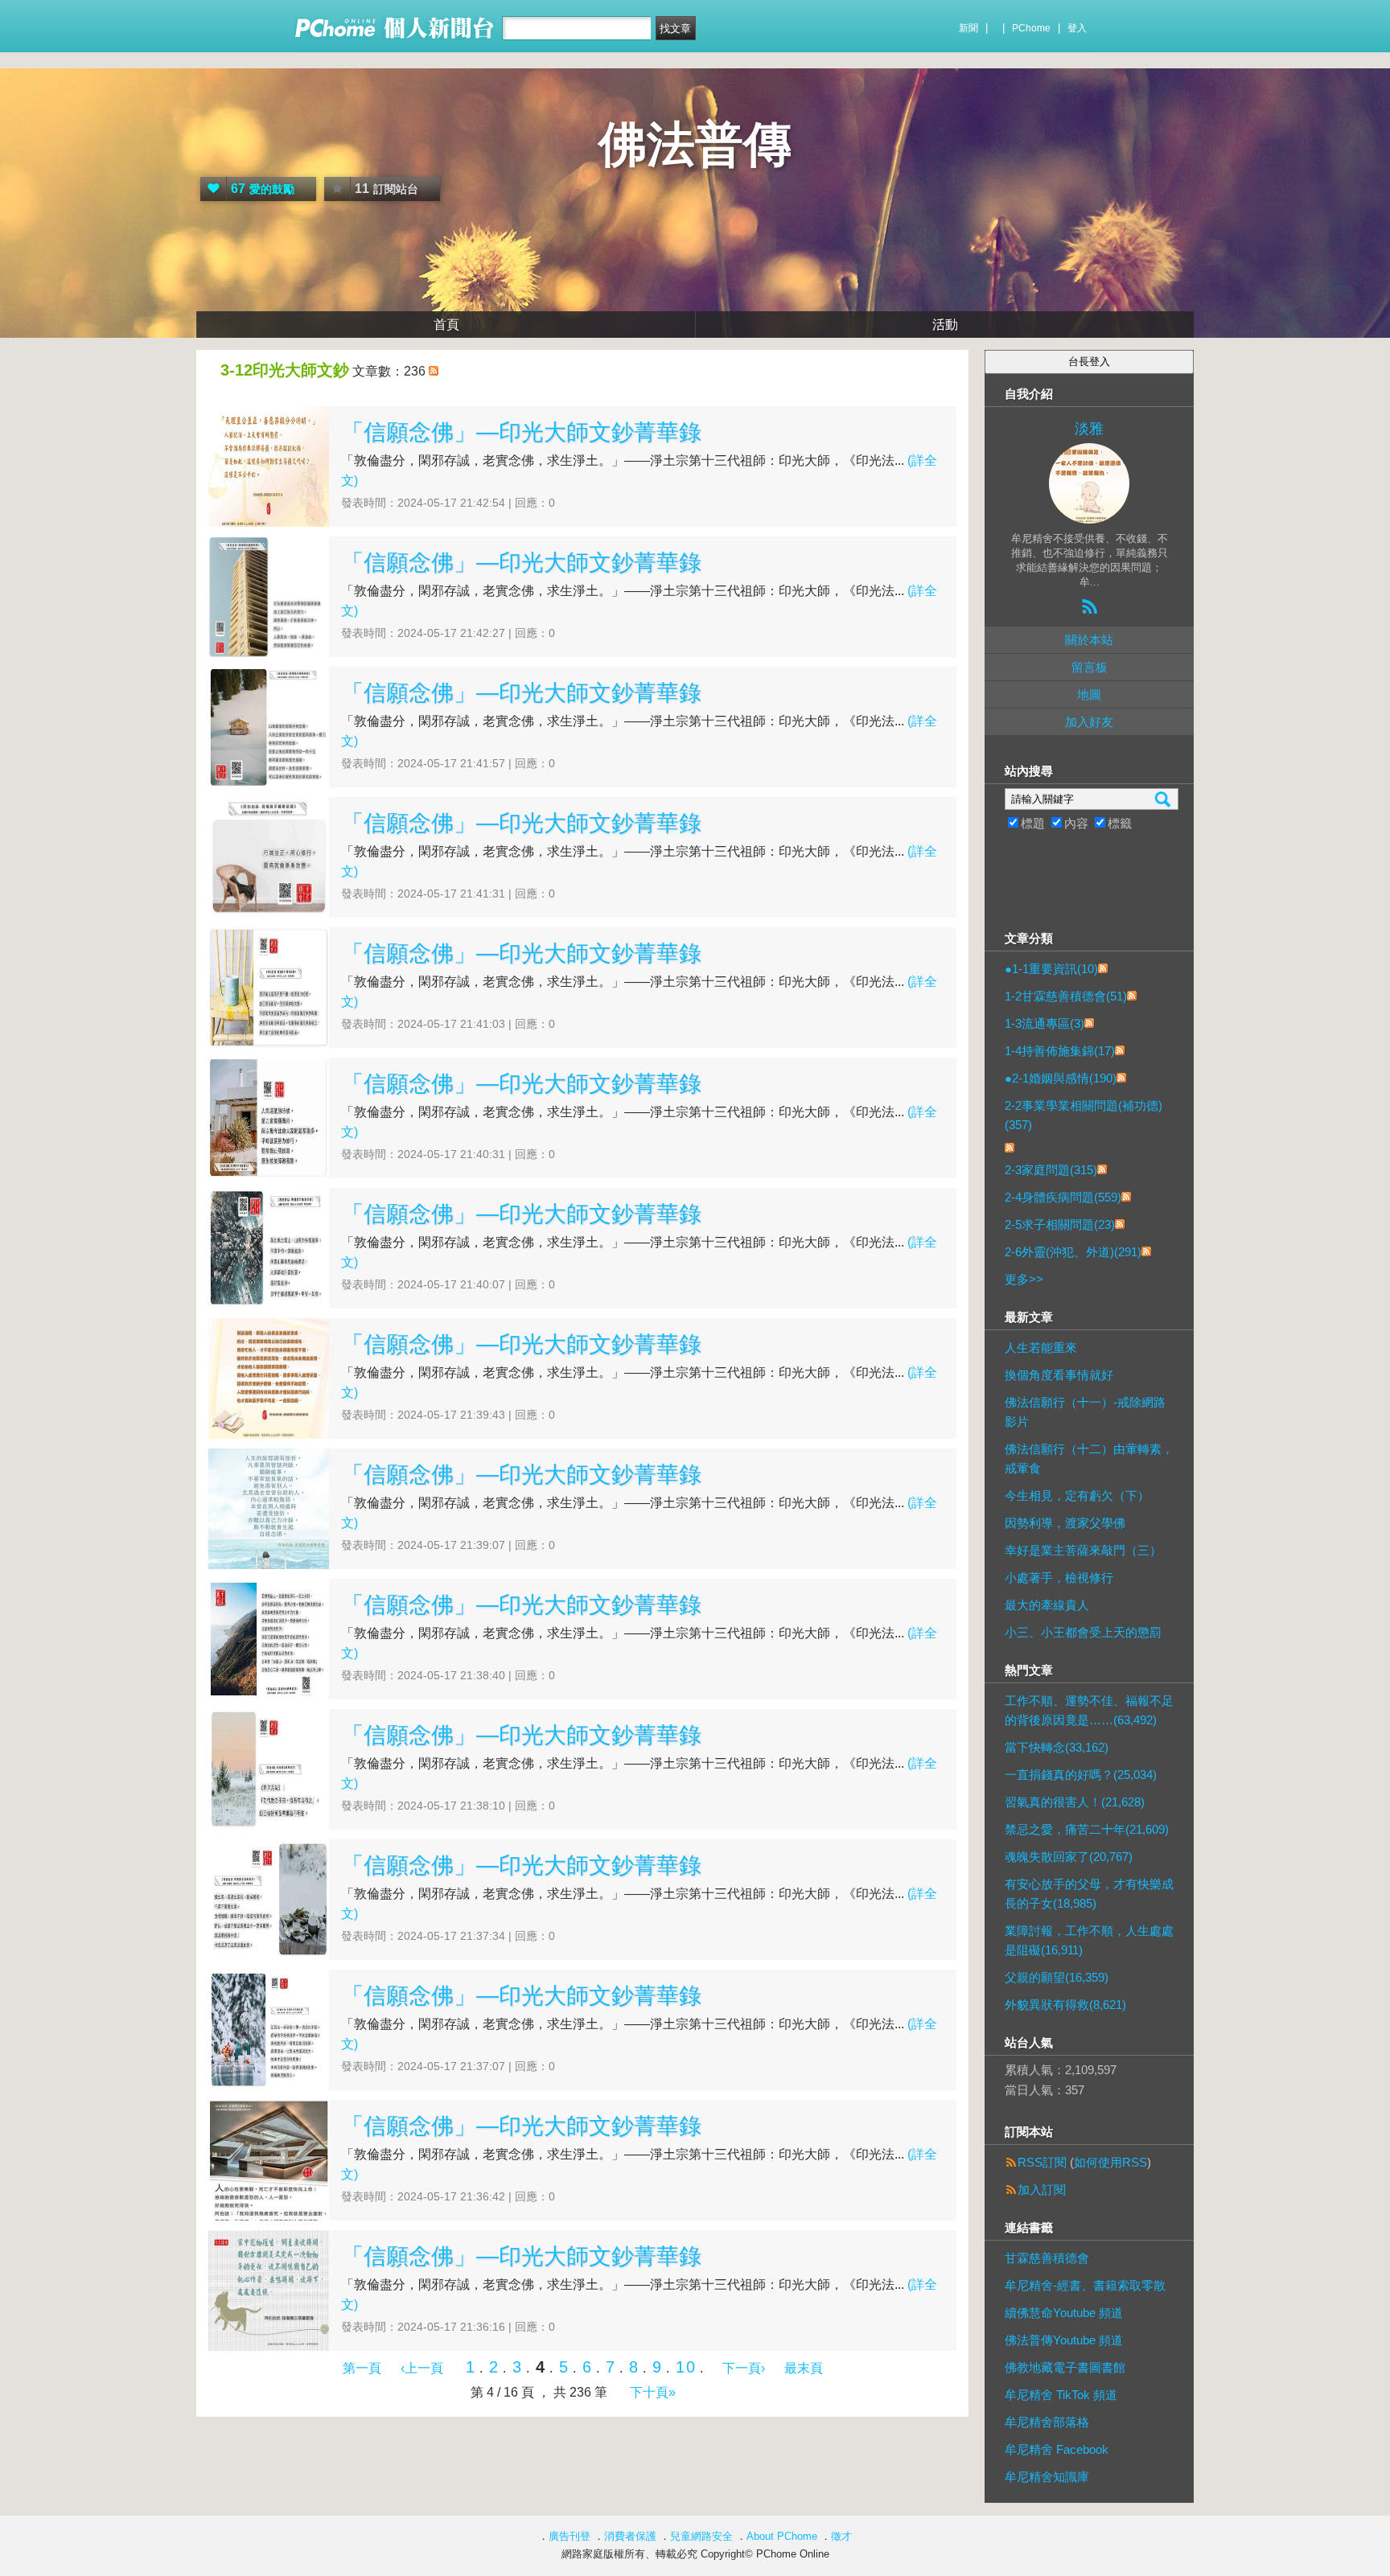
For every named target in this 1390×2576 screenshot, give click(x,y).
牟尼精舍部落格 (1047, 2422)
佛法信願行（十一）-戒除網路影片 (1085, 1412)
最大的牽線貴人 (1047, 1605)
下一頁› (745, 2368)
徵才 (841, 2536)
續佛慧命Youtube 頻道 (1064, 2313)
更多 (1024, 1279)
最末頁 (804, 2368)
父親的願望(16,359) (1057, 1977)
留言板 (1090, 667)
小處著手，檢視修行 (1059, 1578)
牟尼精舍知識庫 (1047, 2477)
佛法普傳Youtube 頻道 (1064, 2340)
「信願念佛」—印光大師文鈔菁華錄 (521, 432)
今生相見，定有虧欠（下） (1077, 1495)
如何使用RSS (1110, 2162)
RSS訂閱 (1042, 2162)
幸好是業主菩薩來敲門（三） (1083, 1550)
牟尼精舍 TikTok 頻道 (1061, 2395)
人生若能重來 (1041, 1348)
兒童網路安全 (701, 2536)
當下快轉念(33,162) (1057, 1747)
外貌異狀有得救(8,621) (1065, 2005)
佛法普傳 (695, 144)
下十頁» (653, 2392)
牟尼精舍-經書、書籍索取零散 (1085, 2285)
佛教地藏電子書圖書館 (1065, 2367)
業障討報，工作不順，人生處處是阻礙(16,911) (1089, 1940)
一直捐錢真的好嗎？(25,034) (1081, 1775)
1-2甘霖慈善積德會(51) (1066, 996)
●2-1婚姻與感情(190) (1061, 1078)
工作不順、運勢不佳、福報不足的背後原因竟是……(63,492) (1089, 1710)
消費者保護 (630, 2536)
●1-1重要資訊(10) (1051, 969)
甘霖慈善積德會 (1047, 2258)
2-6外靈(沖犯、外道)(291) (1073, 1252)
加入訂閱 (1042, 2190)
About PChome (782, 2536)
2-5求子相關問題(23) (1060, 1224)
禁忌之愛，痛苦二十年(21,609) (1087, 1829)
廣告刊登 (570, 2536)
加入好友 (1089, 722)
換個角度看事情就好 (1059, 1375)
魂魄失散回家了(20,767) (1069, 1857)
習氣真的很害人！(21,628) (1075, 1802)
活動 (945, 325)
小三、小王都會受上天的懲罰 (1083, 1632)
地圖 (1089, 694)
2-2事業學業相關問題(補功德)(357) (1084, 1115)
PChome (1031, 28)
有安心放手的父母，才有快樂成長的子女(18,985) (1089, 1894)
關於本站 (1089, 640)
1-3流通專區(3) (1045, 1023)
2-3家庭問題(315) (1051, 1170)
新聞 (968, 28)
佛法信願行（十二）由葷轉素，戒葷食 (1089, 1459)
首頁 (446, 325)
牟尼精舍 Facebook (1057, 2449)
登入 (1077, 28)
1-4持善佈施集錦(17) (1060, 1051)
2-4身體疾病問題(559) (1063, 1197)
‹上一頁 (422, 2368)
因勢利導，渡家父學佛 (1065, 1523)
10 (686, 2367)
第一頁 (362, 2368)
